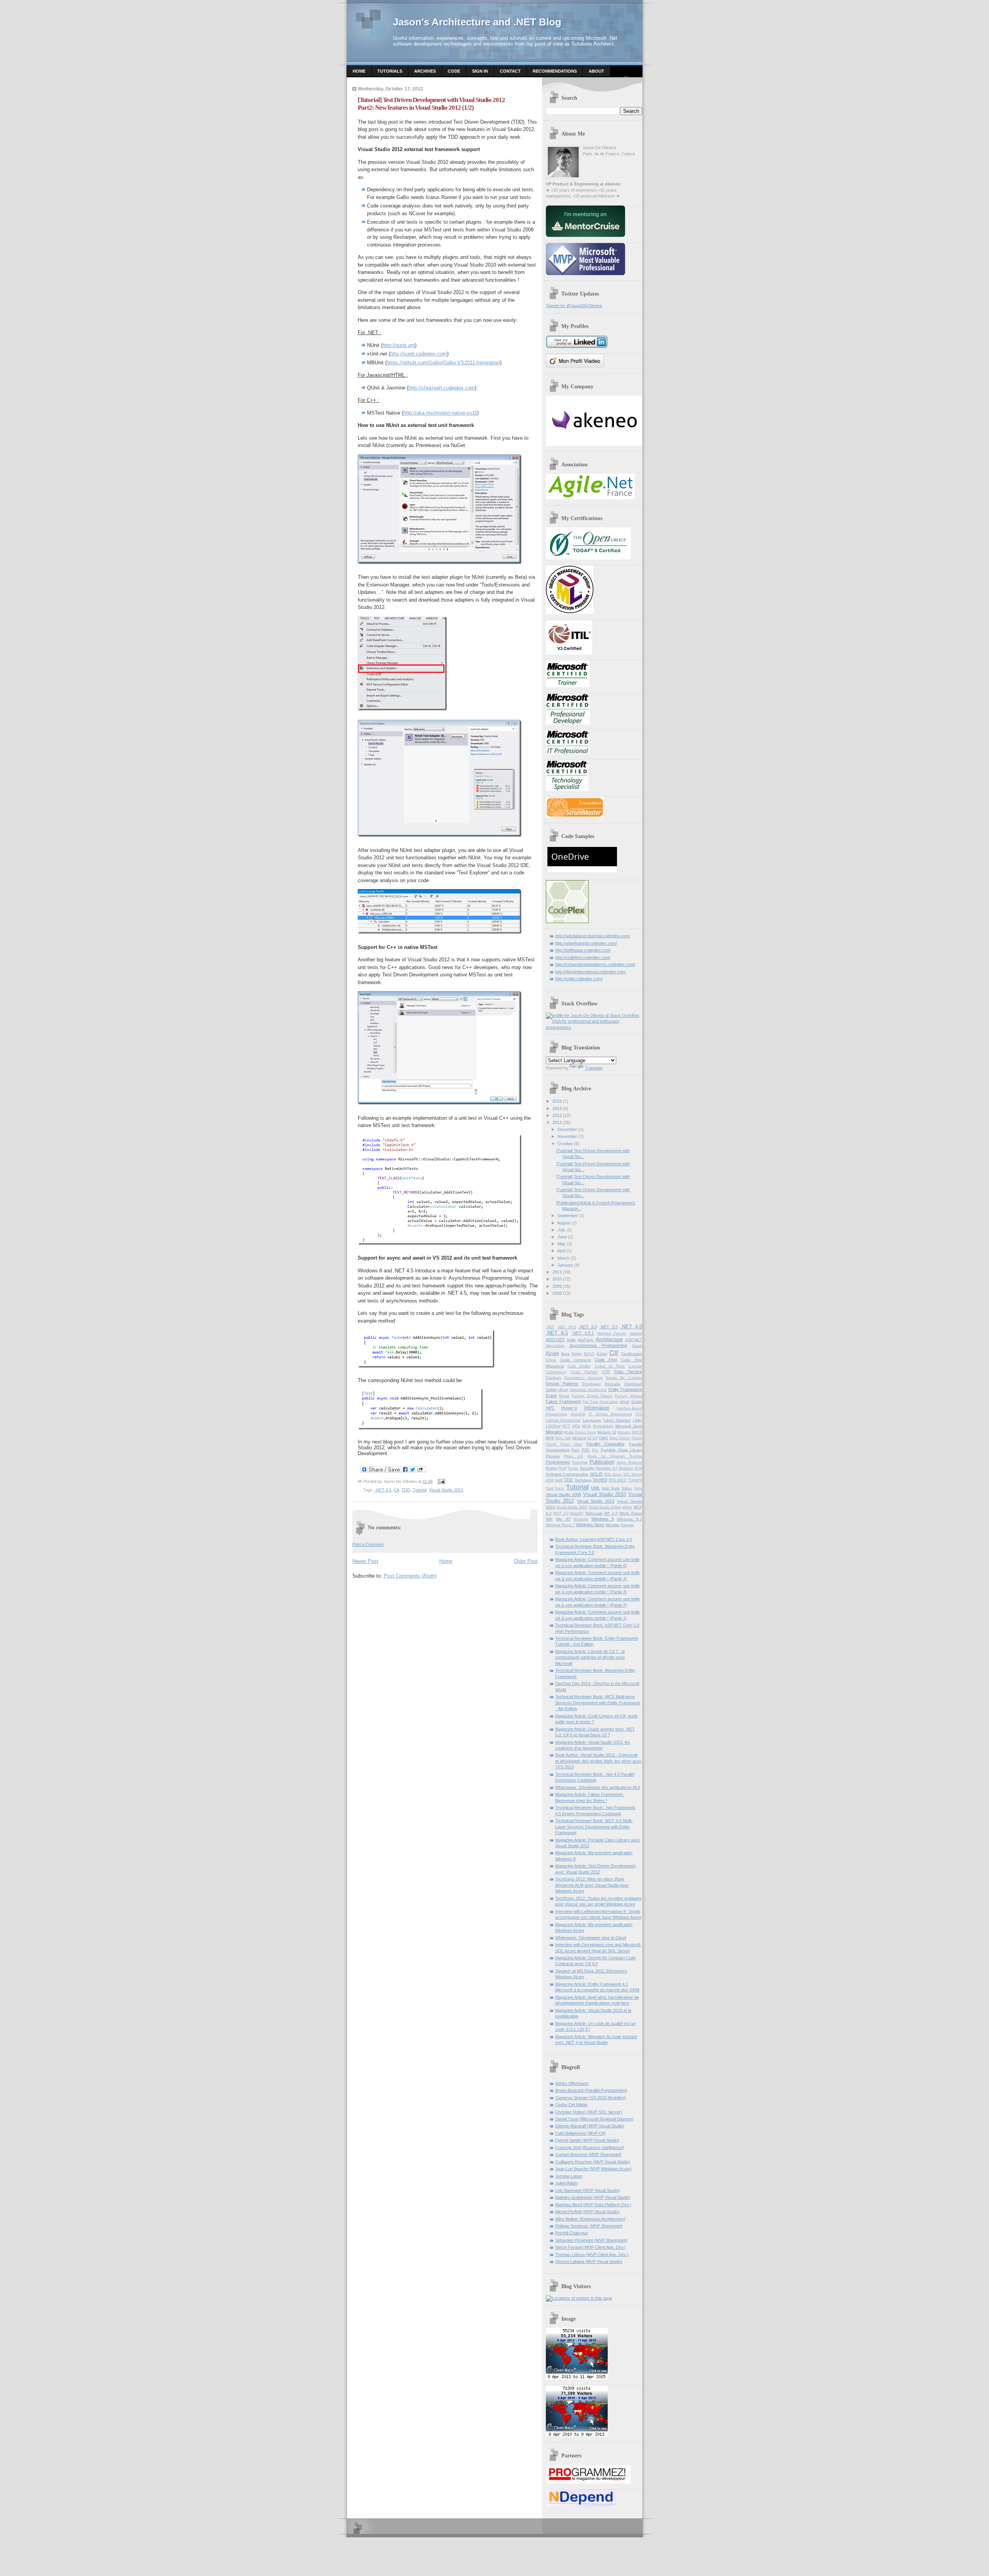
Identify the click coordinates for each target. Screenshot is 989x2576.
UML (596, 1488)
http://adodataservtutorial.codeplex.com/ (593, 936)
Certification (632, 1354)
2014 (557, 1109)
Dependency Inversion (584, 1378)
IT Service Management (610, 1414)
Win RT (563, 1519)
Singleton (626, 1468)
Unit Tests (611, 1488)
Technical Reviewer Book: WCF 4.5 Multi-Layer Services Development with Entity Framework (594, 1827)
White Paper (631, 1513)
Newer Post (365, 1561)
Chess (551, 1360)
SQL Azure (613, 1474)
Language (592, 1420)
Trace (559, 1488)
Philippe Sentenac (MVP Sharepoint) (589, 2226)
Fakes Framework (563, 1401)
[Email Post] (441, 1481)
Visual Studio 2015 (572, 1507)
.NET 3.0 (588, 1327)
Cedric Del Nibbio (571, 2105)
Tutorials (390, 71)
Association (555, 1346)
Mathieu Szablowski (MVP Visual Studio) (593, 2197)
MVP (550, 1438)
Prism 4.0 (574, 1456)
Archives (425, 71)
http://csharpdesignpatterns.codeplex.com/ (595, 964)
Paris (575, 1450)
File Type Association (600, 1402)
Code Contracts (575, 1360)
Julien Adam (566, 2183)
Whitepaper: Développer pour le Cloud (591, 1938)
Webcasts (594, 1513)
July (561, 1230)
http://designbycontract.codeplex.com (590, 972)
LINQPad (553, 1426)
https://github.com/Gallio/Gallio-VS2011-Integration (443, 363)
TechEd (600, 1480)
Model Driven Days (580, 1432)
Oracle (637, 1438)
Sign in (480, 71)
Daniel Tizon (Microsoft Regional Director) (594, 2119)
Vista (638, 1488)
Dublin (551, 1390)
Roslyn (552, 1468)
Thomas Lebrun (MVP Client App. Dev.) (592, 2255)
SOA (638, 1468)
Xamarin (627, 1525)
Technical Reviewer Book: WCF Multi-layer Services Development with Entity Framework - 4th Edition (598, 1703)
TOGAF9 (635, 1480)
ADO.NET (555, 1340)
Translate (594, 1068)
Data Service (628, 1372)
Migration (554, 1432)
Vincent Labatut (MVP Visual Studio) (589, 2261)
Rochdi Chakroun (572, 2233)
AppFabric (586, 1340)
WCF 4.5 (561, 1513)
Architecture (609, 1339)
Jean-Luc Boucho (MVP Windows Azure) (593, 2169)
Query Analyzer (629, 1462)
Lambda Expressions (563, 1420)
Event (551, 1396)
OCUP (592, 1438)
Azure (552, 1353)
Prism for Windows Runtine (615, 1456)
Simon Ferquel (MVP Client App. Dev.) (591, 2247)
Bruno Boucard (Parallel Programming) (591, 2090)
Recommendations (555, 71)
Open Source (620, 1438)
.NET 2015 (567, 1327)
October (565, 1144)
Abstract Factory (612, 1333)
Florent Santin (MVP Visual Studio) (587, 2140)
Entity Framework (625, 1389)
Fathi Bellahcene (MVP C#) (580, 2133)
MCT (566, 1426)
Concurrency (556, 1372)
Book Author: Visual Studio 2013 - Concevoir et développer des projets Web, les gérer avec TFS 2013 (598, 1761)
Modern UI (607, 1432)
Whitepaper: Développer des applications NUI (598, 1787)
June (562, 1237)
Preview (553, 1456)
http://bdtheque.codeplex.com (583, 950)
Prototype (580, 1462)
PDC (586, 1450)
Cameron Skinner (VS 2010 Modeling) (591, 2098)
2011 (557, 1272)
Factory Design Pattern (592, 1396)
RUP (563, 1468)
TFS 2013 (617, 1480)
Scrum (573, 1468)
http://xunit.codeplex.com (419, 354)
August (564, 1223)
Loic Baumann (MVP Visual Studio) (588, 2190)
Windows (581, 1519)
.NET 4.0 (631, 1327)
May (562, 1244)
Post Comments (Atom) (410, 1576)
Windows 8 (603, 1519)
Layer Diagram (617, 1420)
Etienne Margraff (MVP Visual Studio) (590, 2126)
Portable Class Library (621, 1450)
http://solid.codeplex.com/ (579, 979)
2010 (557, 1279)
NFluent (579, 1438)
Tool (550, 1488)
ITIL (639, 1414)
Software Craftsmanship (567, 1474)
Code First (606, 1360)
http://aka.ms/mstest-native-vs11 (440, 413)
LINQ (637, 1420)
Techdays (583, 1480)
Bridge (577, 1354)
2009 (557, 1286)
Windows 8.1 (629, 1519)
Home (359, 71)
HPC (550, 1408)
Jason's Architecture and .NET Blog (477, 22)
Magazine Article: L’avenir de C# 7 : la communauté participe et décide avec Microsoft (590, 1657)
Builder (602, 1354)
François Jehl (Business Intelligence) (590, 2148)
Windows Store (590, 1525)
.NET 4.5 (383, 1490)
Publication (602, 1462)
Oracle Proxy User (564, 1444)
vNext (627, 1507)
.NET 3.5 (609, 1327)
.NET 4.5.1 (583, 1333)
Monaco (624, 1432)
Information (597, 1408)
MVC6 (637, 1432)
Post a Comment (368, 1544)
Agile (571, 1340)
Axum (637, 1346)
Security (587, 1468)
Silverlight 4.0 (606, 1468)
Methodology (603, 1426)
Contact (510, 71)
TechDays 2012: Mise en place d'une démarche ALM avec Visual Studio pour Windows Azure (592, 1885)
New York (563, 1438)
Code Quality (579, 1366)
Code (454, 71)
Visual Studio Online (605, 1507)
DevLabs (613, 1384)
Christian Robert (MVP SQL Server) (589, 2112)
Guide (637, 1402)
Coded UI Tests (610, 1366)
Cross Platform (584, 1372)
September (568, 1216)
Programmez (558, 1462)
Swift (559, 1480)
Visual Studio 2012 (446, 1490)
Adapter (636, 1333)
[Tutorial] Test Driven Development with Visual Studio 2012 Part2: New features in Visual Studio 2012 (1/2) (431, 104)
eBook (563, 1390)
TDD (406, 1490)
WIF (549, 1519)
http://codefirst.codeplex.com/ (583, 957)
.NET (550, 1327)
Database (554, 1378)
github (624, 1402)
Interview (578, 1414)
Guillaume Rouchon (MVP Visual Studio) (593, 2162)
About (596, 71)
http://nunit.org (399, 345)
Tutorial (420, 1490)
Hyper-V (569, 1408)
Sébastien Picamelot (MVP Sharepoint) (591, 2240)
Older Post (526, 1561)
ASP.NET (634, 1340)
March (563, 1258)
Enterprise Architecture (588, 1390)
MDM (587, 1426)
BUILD (589, 1354)
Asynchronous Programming (598, 1345)
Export (564, 1396)
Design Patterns (562, 1384)
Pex (595, 1450)
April (561, 1251)
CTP (606, 1372)
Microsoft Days (629, 1426)
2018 (557, 1101)
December (567, 1129)
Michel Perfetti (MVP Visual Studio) (587, 2212)
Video (627, 1488)
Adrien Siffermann (572, 2083)
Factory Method (629, 1396)
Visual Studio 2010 (605, 1494)
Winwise (613, 1525)
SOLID (596, 1474)
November (567, 1136)
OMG (603, 1438)
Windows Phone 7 (560, 1525)
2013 (557, 1115)
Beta (566, 1354)
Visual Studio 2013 (596, 1501)
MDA (576, 1426)
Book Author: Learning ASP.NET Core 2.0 (594, 1539)
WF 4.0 (611, 1513)
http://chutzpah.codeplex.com (442, 388)
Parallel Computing (605, 1444)
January (565, 1265)
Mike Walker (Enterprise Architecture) (590, 2219)
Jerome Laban (569, 2176)
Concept (635, 1366)
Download (633, 1384)
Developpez (592, 1384)
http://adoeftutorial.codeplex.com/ (586, 943)
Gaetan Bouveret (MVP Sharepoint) (588, 2154)
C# (396, 1490)
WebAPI (577, 1513)
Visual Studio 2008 (564, 1495)
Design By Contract (624, 1378)
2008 (557, 1293)
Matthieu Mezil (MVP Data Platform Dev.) (593, 2205)
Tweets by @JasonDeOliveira (574, 306)
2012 (557, 1122)
